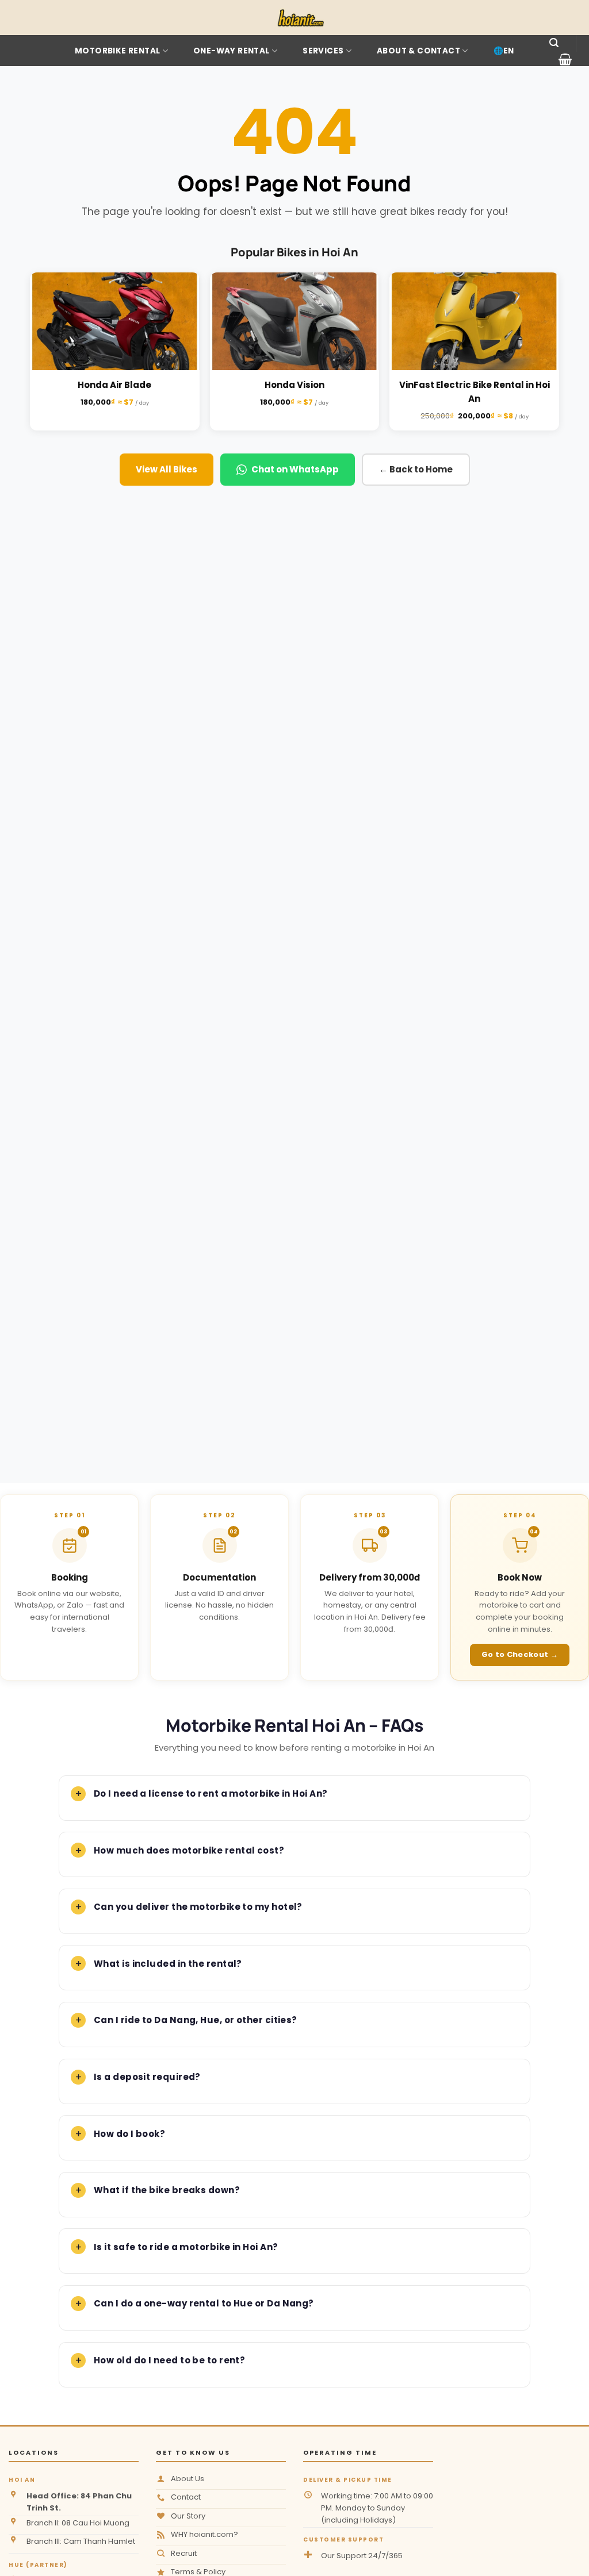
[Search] (554, 43)
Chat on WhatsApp (295, 469)
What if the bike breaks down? (167, 2190)
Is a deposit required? (147, 2077)
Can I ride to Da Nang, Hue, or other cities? (196, 2020)
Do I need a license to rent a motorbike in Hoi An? (211, 1793)
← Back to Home (416, 469)
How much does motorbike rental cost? (189, 1850)
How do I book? (129, 2134)
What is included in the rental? (168, 1964)
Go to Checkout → (520, 1654)
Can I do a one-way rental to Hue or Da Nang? (204, 2303)
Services (323, 51)
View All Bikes (167, 469)
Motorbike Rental (117, 51)
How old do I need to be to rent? (169, 2360)
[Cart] (565, 59)
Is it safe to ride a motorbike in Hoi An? (186, 2247)
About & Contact (418, 51)
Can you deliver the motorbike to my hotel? (198, 1907)
